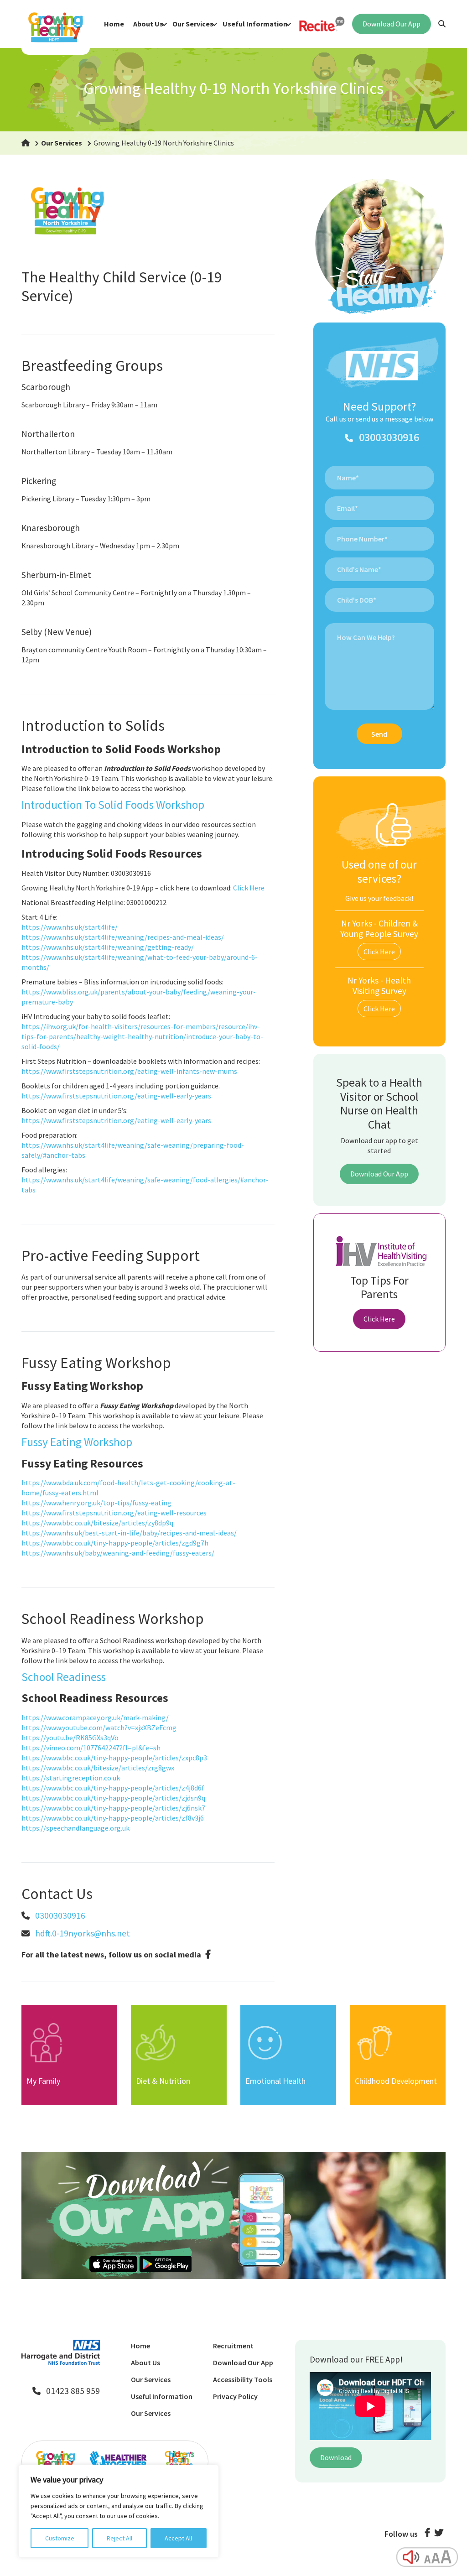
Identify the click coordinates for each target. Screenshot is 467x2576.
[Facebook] (427, 2534)
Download (336, 2457)
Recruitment (233, 2346)
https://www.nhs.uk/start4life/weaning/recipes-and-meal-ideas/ (123, 937)
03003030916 (60, 1915)
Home (114, 24)
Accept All (178, 2538)
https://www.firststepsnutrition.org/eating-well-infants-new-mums (129, 1071)
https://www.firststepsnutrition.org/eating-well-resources (114, 1513)
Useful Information (255, 24)
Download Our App (392, 24)
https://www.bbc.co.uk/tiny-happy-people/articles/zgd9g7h (115, 1543)
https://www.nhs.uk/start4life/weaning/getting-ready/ (108, 947)
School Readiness (64, 1677)
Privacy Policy (235, 2396)
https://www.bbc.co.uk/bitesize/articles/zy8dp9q (97, 1523)
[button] (26, 143)
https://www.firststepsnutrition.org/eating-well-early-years (116, 1096)
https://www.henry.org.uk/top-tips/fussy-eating (96, 1503)
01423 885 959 (73, 2391)
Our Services (193, 24)
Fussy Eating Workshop (77, 1442)
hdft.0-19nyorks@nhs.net (83, 1933)
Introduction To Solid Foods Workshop (113, 805)
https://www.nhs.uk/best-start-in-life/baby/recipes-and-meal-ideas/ (129, 1533)
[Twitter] (439, 2534)
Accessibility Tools (243, 2379)
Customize (60, 2538)
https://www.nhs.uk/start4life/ (70, 927)
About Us (148, 24)
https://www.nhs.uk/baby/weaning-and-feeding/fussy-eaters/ (118, 1553)
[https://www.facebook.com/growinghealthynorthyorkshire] (208, 1954)
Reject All (119, 2538)
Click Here (249, 888)
